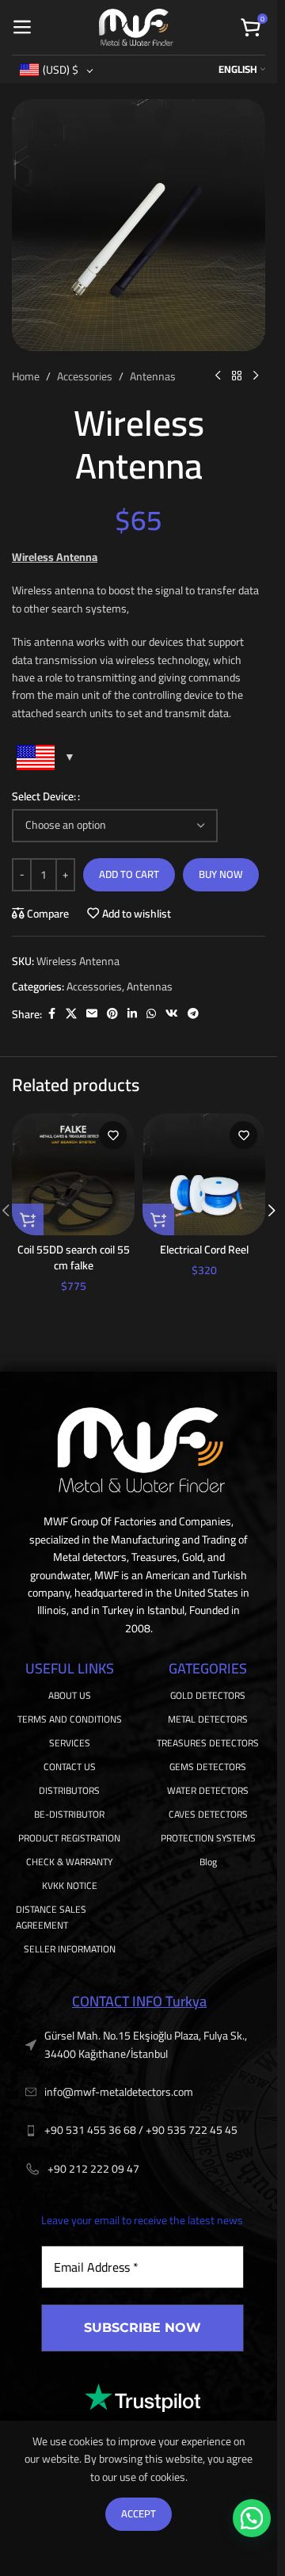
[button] (28, 1219)
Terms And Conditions (70, 1719)
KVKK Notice (70, 1885)
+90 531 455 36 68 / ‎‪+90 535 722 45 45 (141, 2130)
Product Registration (69, 1838)
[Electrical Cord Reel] (204, 1174)
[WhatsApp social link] (151, 1014)
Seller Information (70, 1949)
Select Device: (44, 796)
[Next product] (256, 376)
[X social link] (71, 1014)
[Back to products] (237, 376)
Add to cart (129, 874)
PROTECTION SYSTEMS (208, 1838)
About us (70, 1695)
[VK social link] (172, 1014)
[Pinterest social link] (112, 1014)
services (70, 1743)
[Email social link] (92, 1014)
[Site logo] (136, 26)
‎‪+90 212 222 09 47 (93, 2169)
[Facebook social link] (51, 1014)
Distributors (69, 1790)
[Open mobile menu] (22, 28)
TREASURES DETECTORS (208, 1743)
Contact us (70, 1767)
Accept (139, 2513)
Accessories (85, 376)
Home (26, 376)
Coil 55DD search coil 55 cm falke (74, 1257)
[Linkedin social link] (132, 1014)
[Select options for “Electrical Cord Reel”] (158, 1219)
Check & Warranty (69, 1862)
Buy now (221, 874)
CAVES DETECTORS (208, 1814)
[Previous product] (218, 376)
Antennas (153, 376)
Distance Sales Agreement (51, 1917)
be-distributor (69, 1814)
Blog (208, 1862)
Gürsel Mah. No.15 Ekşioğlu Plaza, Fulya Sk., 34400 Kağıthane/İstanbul (146, 2044)
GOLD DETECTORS (208, 1695)
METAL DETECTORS (208, 1719)
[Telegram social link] (193, 1014)
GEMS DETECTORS (208, 1767)
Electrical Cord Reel (204, 1250)
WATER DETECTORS (208, 1790)
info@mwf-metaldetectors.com (119, 2092)
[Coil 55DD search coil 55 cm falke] (73, 1174)
